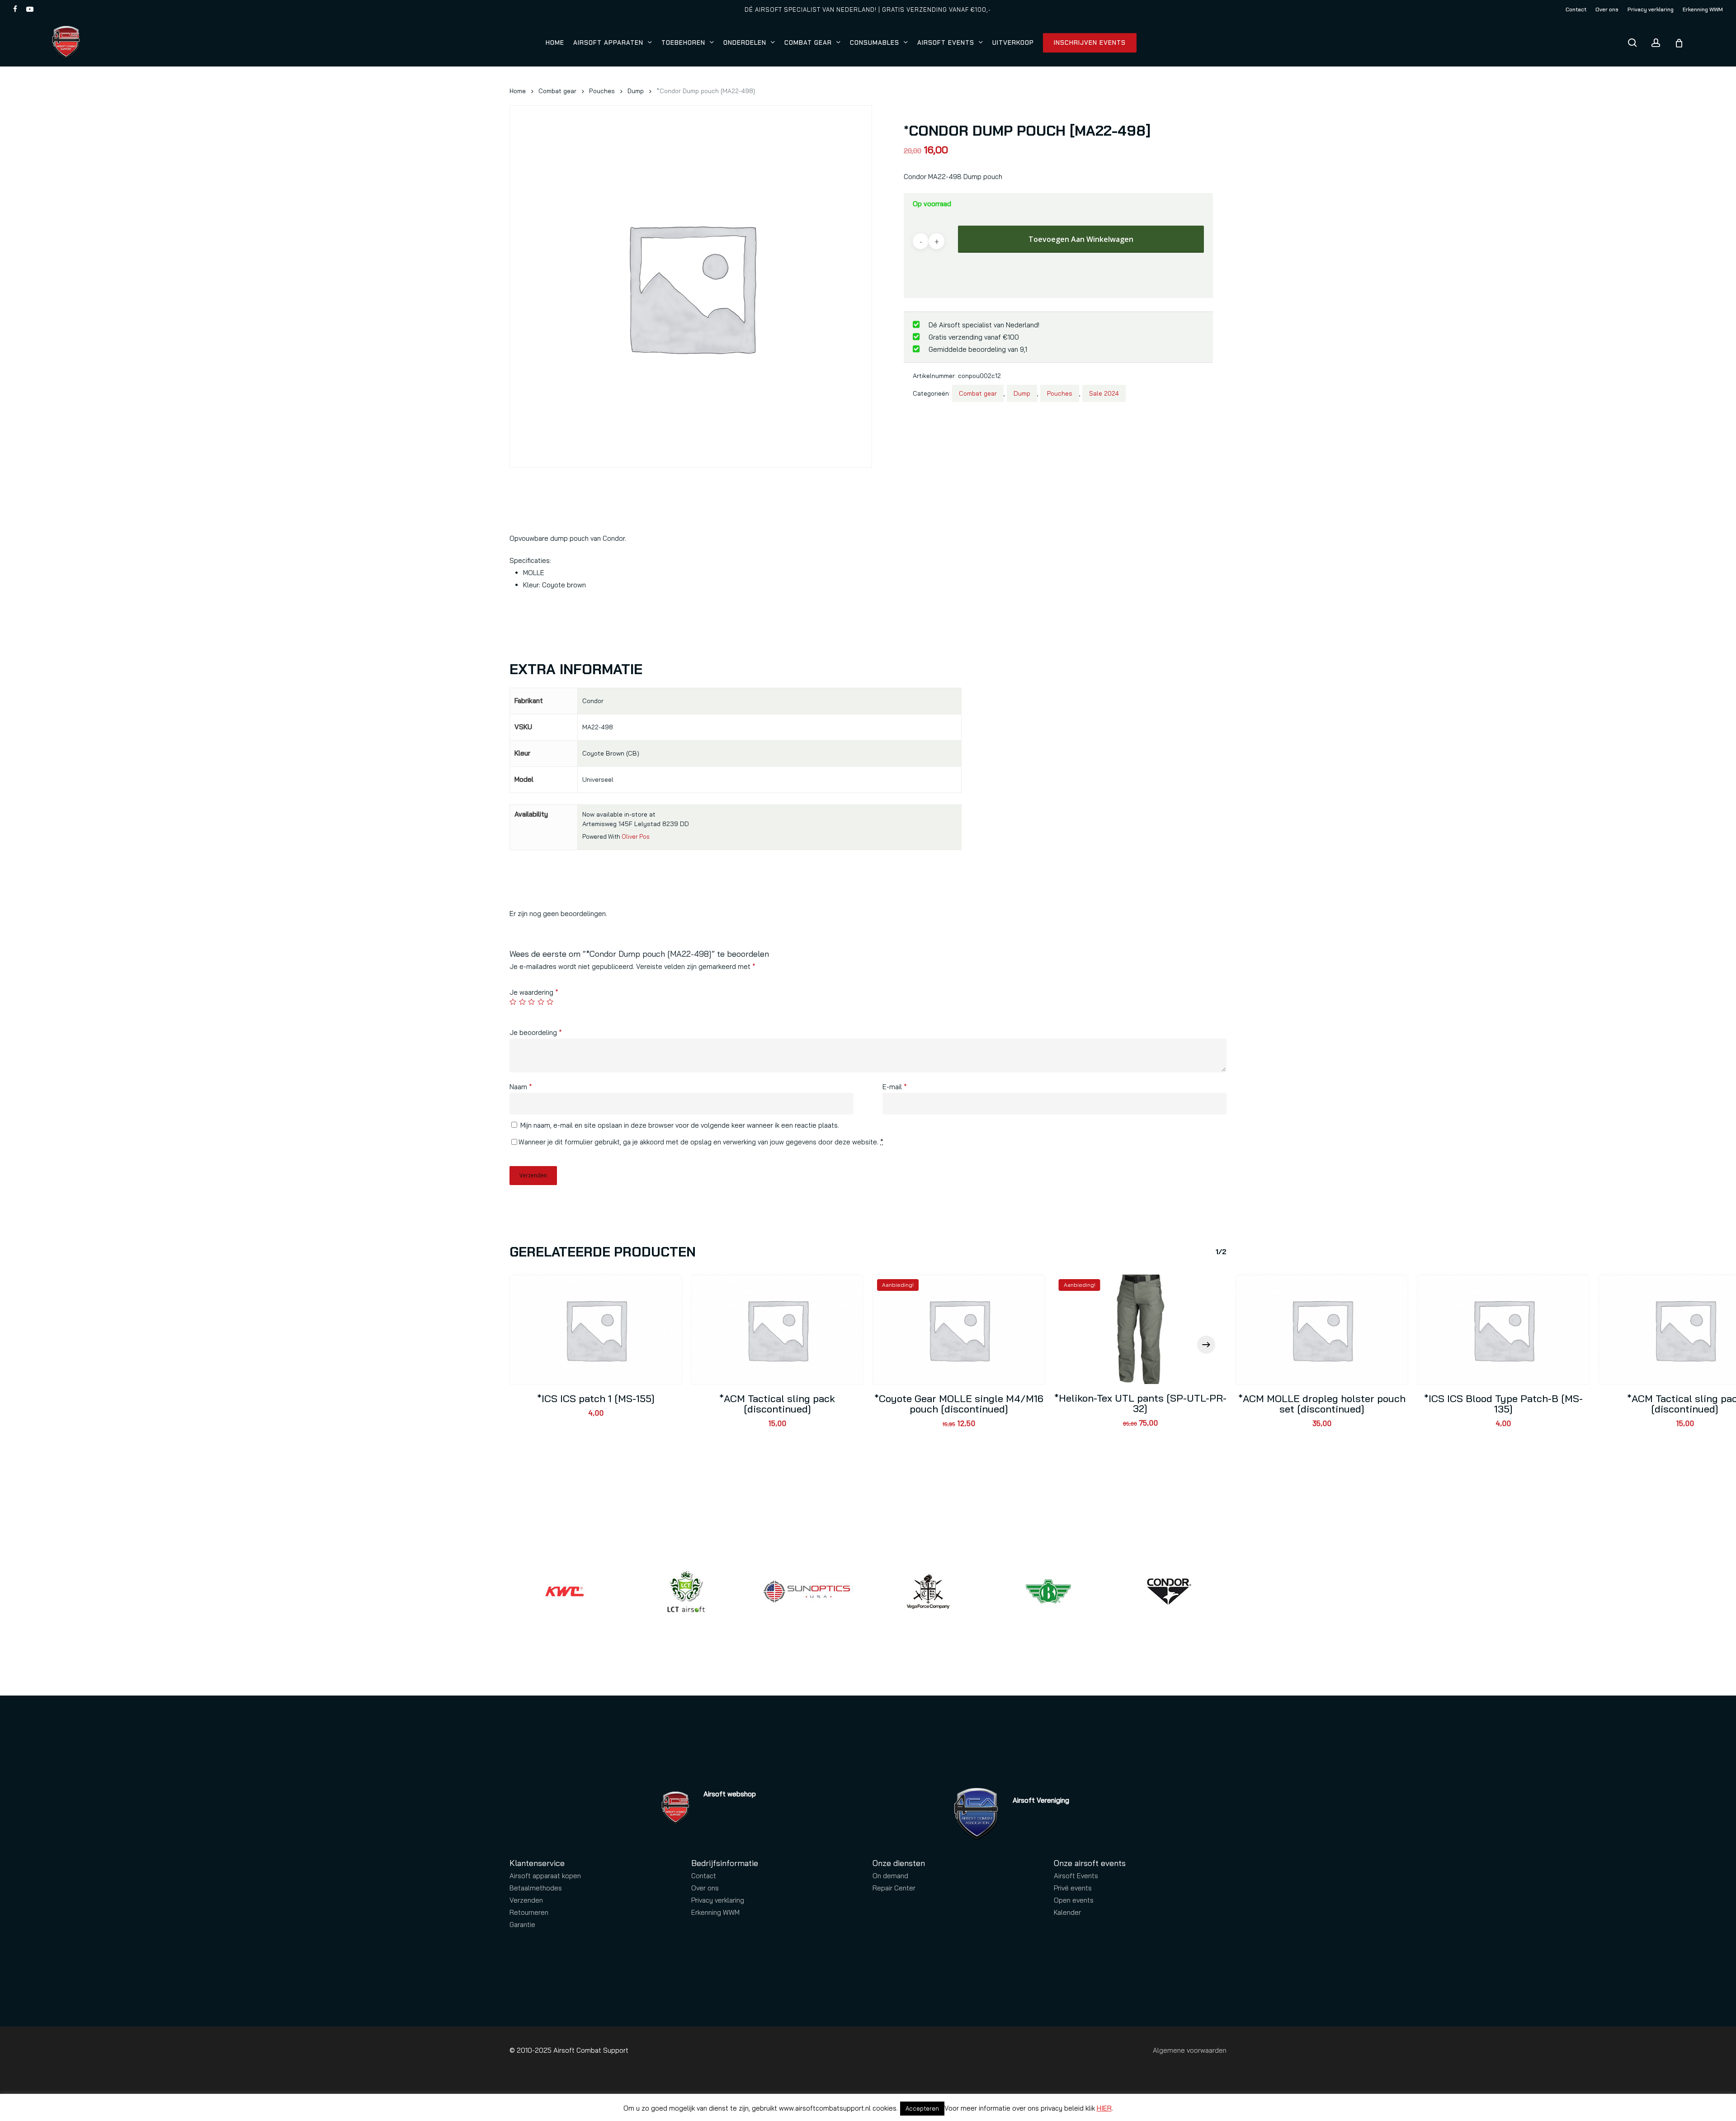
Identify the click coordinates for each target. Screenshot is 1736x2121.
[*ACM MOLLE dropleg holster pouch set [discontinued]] (1322, 1330)
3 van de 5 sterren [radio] (532, 1002)
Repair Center (894, 1888)
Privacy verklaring (718, 1900)
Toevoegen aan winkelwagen (1081, 239)
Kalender (1067, 1912)
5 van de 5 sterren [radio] (550, 1002)
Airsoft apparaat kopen (545, 1876)
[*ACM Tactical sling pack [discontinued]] (778, 1330)
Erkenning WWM (715, 1912)
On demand (890, 1876)
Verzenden (526, 1900)
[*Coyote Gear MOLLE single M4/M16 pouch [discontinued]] (959, 1330)
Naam (521, 1087)
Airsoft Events (1076, 1876)
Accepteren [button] (922, 2108)
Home (518, 91)
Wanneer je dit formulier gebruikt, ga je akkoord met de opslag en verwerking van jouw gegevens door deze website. (701, 1142)
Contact (704, 1876)
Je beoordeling (536, 1032)
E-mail (895, 1087)
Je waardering (534, 992)
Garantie (522, 1925)
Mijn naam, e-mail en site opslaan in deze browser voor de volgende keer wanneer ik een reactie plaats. (680, 1125)
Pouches (602, 91)
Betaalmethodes (536, 1888)
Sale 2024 (1104, 393)
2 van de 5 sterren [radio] (523, 1002)
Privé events (1073, 1888)
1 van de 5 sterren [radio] (513, 1002)
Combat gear (557, 91)
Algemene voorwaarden (1190, 2050)
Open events (1074, 1900)
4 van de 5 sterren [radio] (541, 1002)
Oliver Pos (636, 836)
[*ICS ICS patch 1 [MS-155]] (596, 1330)
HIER (1104, 2108)
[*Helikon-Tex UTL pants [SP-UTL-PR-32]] (1141, 1329)
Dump (636, 91)
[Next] (1206, 1345)
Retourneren (529, 1912)
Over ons (705, 1888)
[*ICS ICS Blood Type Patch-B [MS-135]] (1504, 1330)
